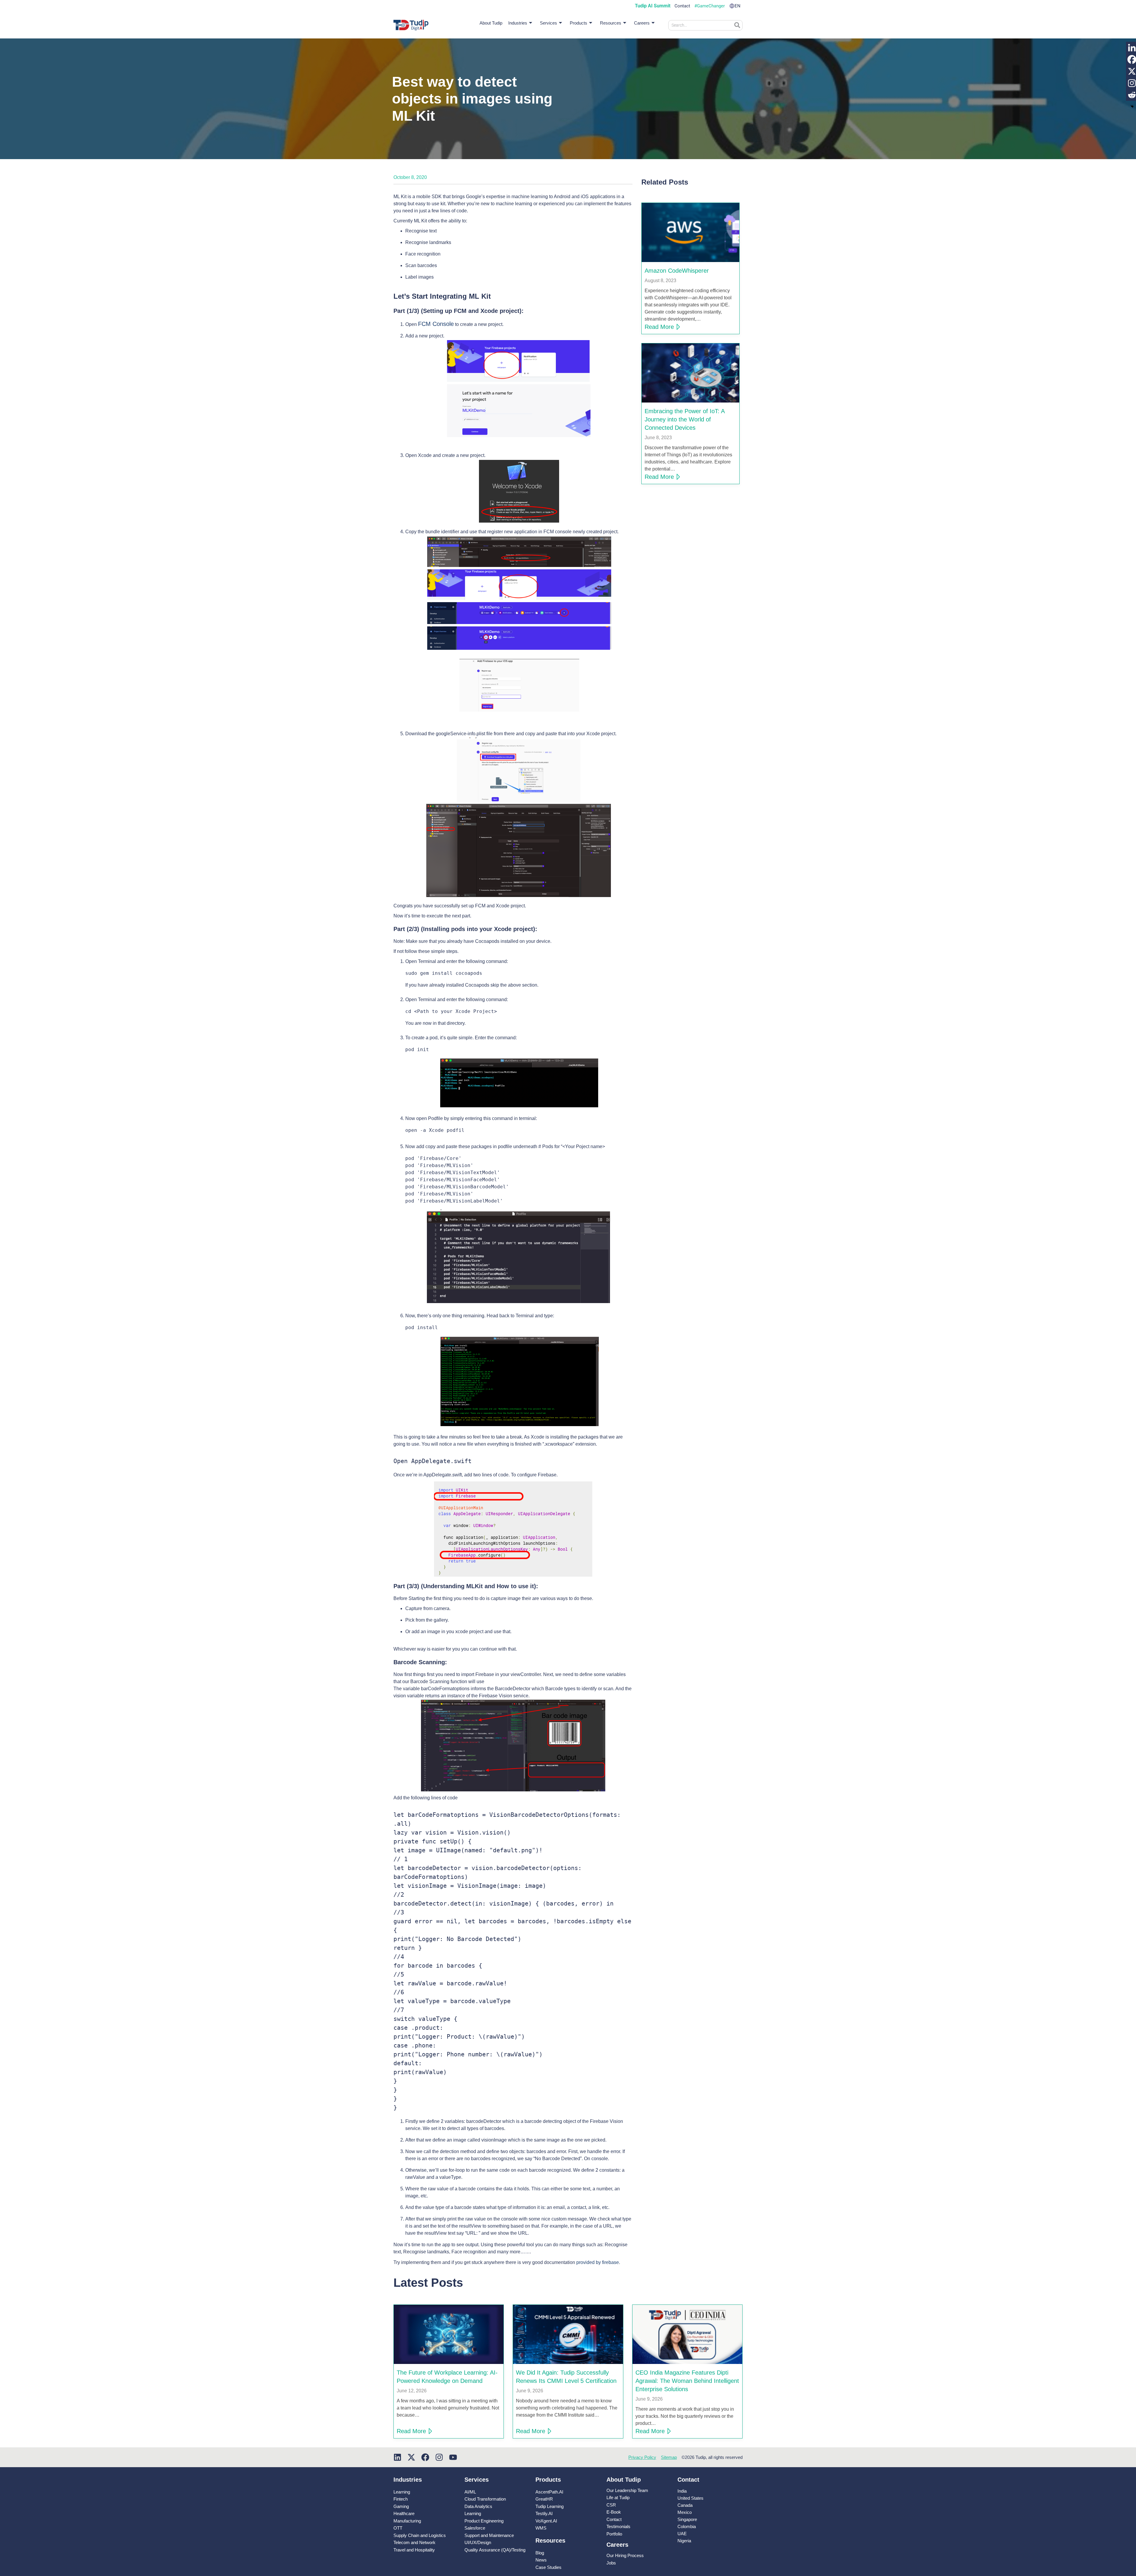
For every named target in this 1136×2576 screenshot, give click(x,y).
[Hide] (1132, 106)
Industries (518, 23)
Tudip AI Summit (653, 6)
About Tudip (491, 23)
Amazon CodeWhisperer (677, 271)
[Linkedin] (397, 2457)
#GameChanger (710, 6)
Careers (642, 23)
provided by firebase (598, 2262)
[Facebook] (425, 2457)
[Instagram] (439, 2457)
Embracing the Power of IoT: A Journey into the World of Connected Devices (685, 419)
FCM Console (436, 324)
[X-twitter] (411, 2457)
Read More (659, 327)
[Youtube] (453, 2457)
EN (738, 6)
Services (548, 23)
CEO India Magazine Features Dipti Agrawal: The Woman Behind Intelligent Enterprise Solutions (687, 2381)
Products (579, 23)
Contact (682, 6)
